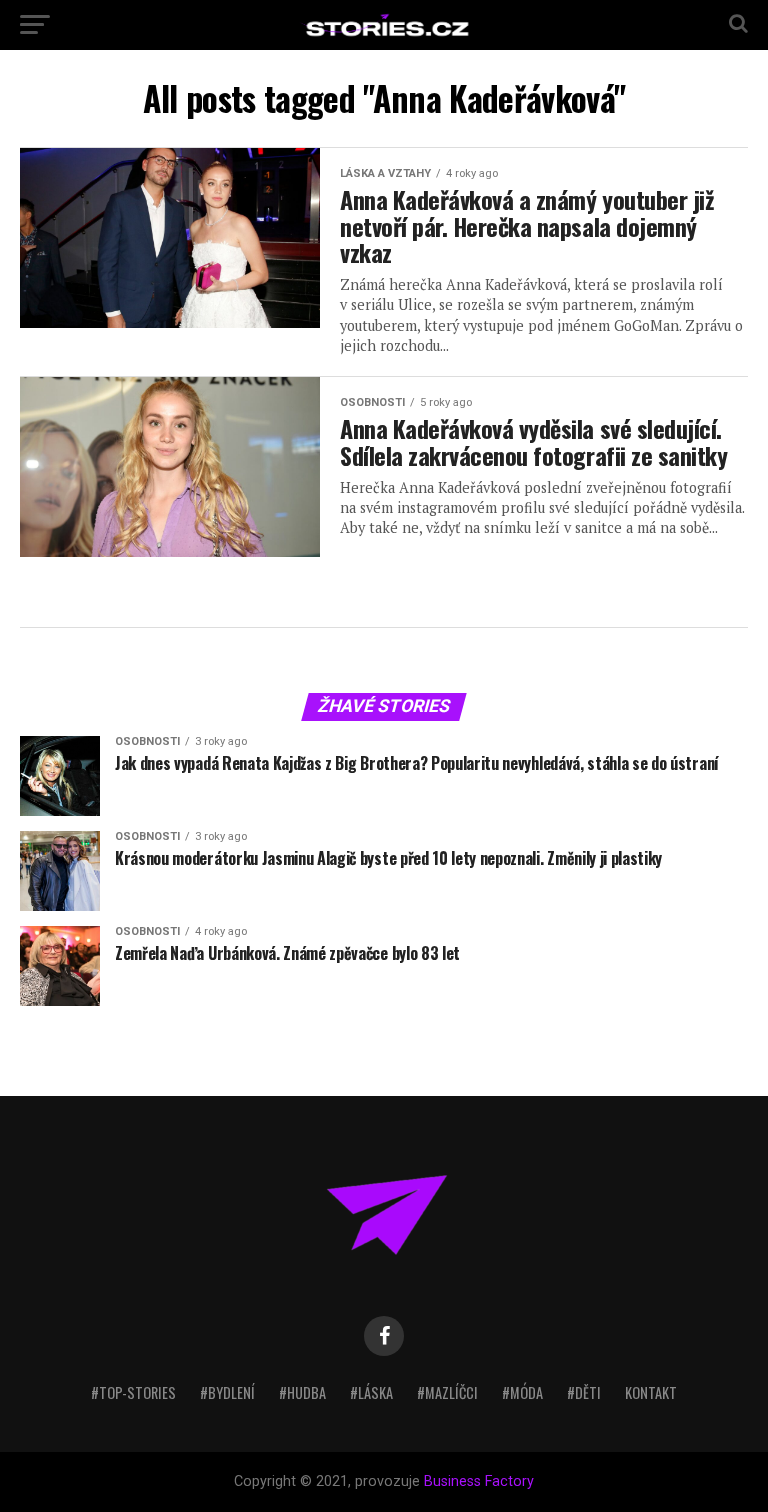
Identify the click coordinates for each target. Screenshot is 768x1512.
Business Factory (479, 1481)
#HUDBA (302, 1392)
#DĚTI (584, 1392)
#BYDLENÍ (227, 1392)
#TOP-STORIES (133, 1392)
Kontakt (651, 1392)
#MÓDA (522, 1392)
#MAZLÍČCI (447, 1392)
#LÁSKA (371, 1392)
